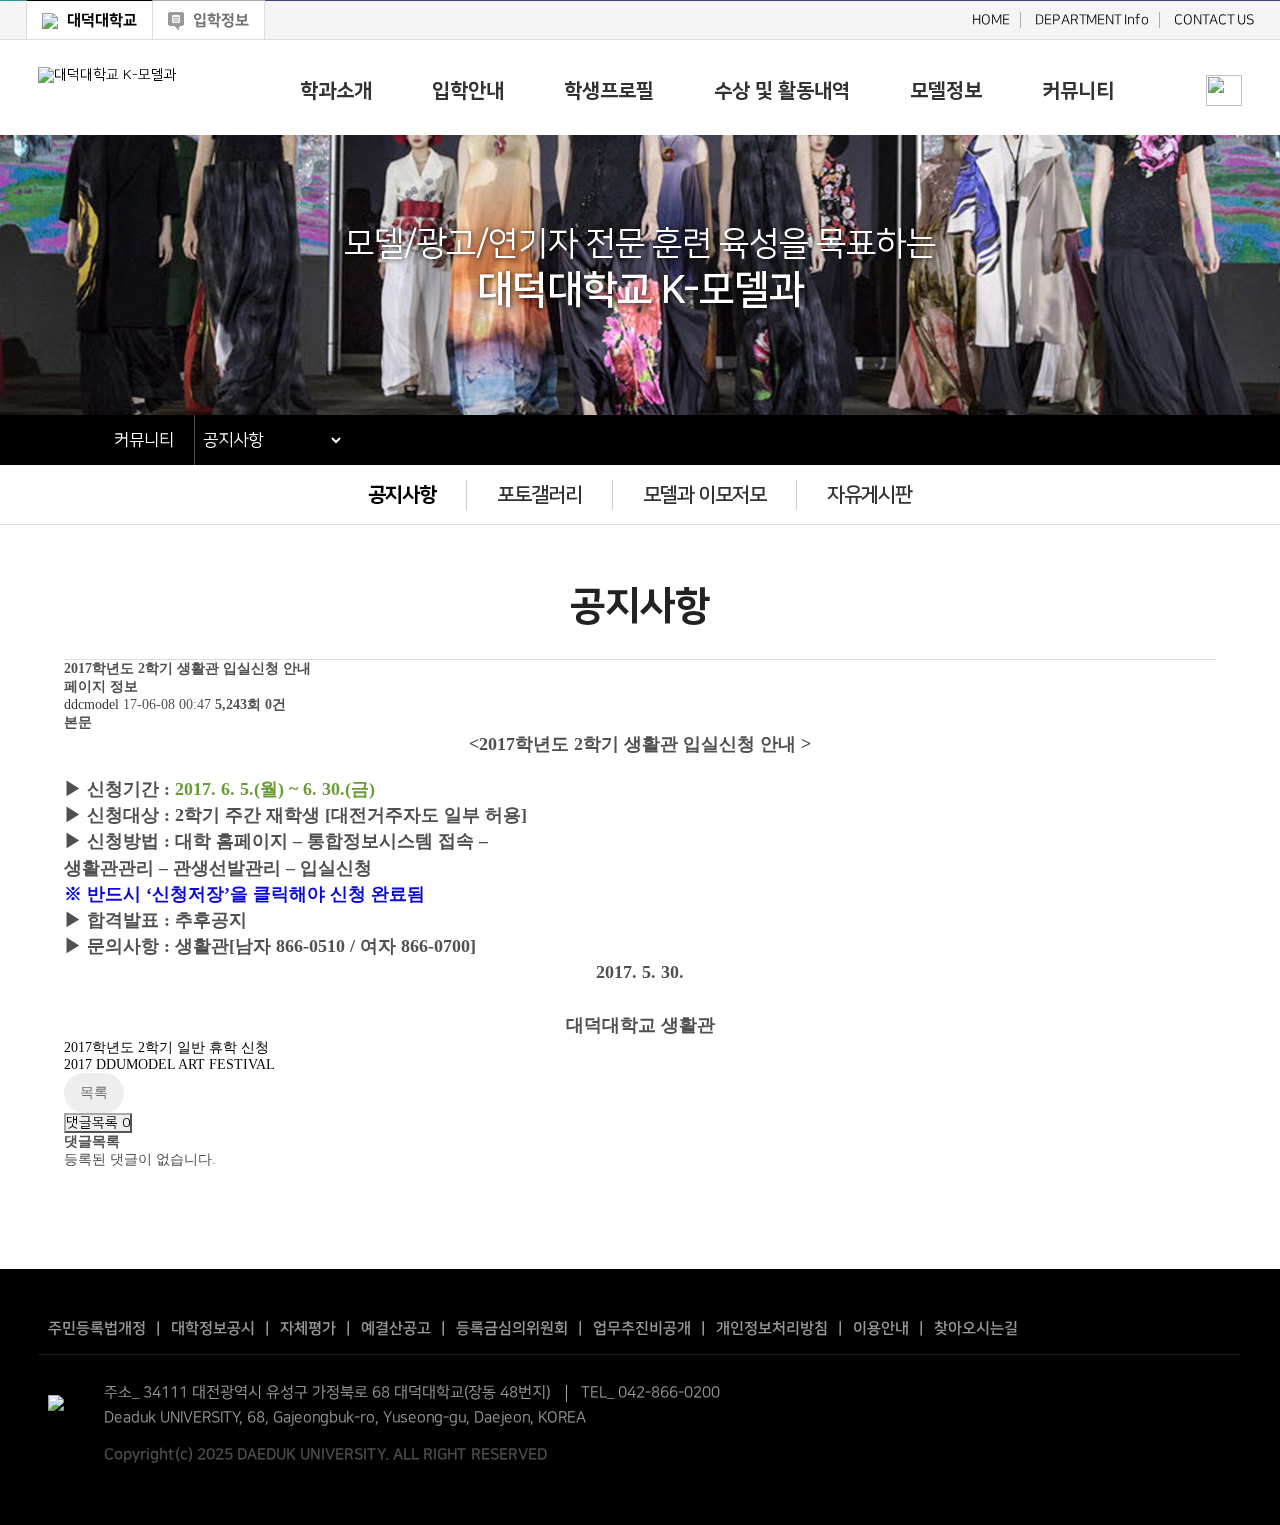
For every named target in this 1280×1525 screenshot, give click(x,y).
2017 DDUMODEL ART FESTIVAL (169, 1064)
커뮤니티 (1078, 91)
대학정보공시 (213, 1328)
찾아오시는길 (976, 1328)
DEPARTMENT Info (1091, 20)
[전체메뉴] (1224, 55)
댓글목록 (98, 1123)
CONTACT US (1213, 20)
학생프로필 (609, 91)
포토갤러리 (539, 495)
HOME (990, 20)
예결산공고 (396, 1328)
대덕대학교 (100, 20)
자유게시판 (869, 495)
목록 (94, 1092)
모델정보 (946, 91)
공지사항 (402, 495)
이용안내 (881, 1328)
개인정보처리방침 (772, 1328)
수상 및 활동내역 (782, 91)
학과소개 (336, 91)
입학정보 (219, 20)
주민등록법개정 (97, 1328)
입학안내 (468, 91)
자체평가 (308, 1328)
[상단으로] (1250, 1495)
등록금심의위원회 (512, 1328)
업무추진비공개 (642, 1328)
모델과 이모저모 (704, 495)
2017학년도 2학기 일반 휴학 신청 (166, 1047)
